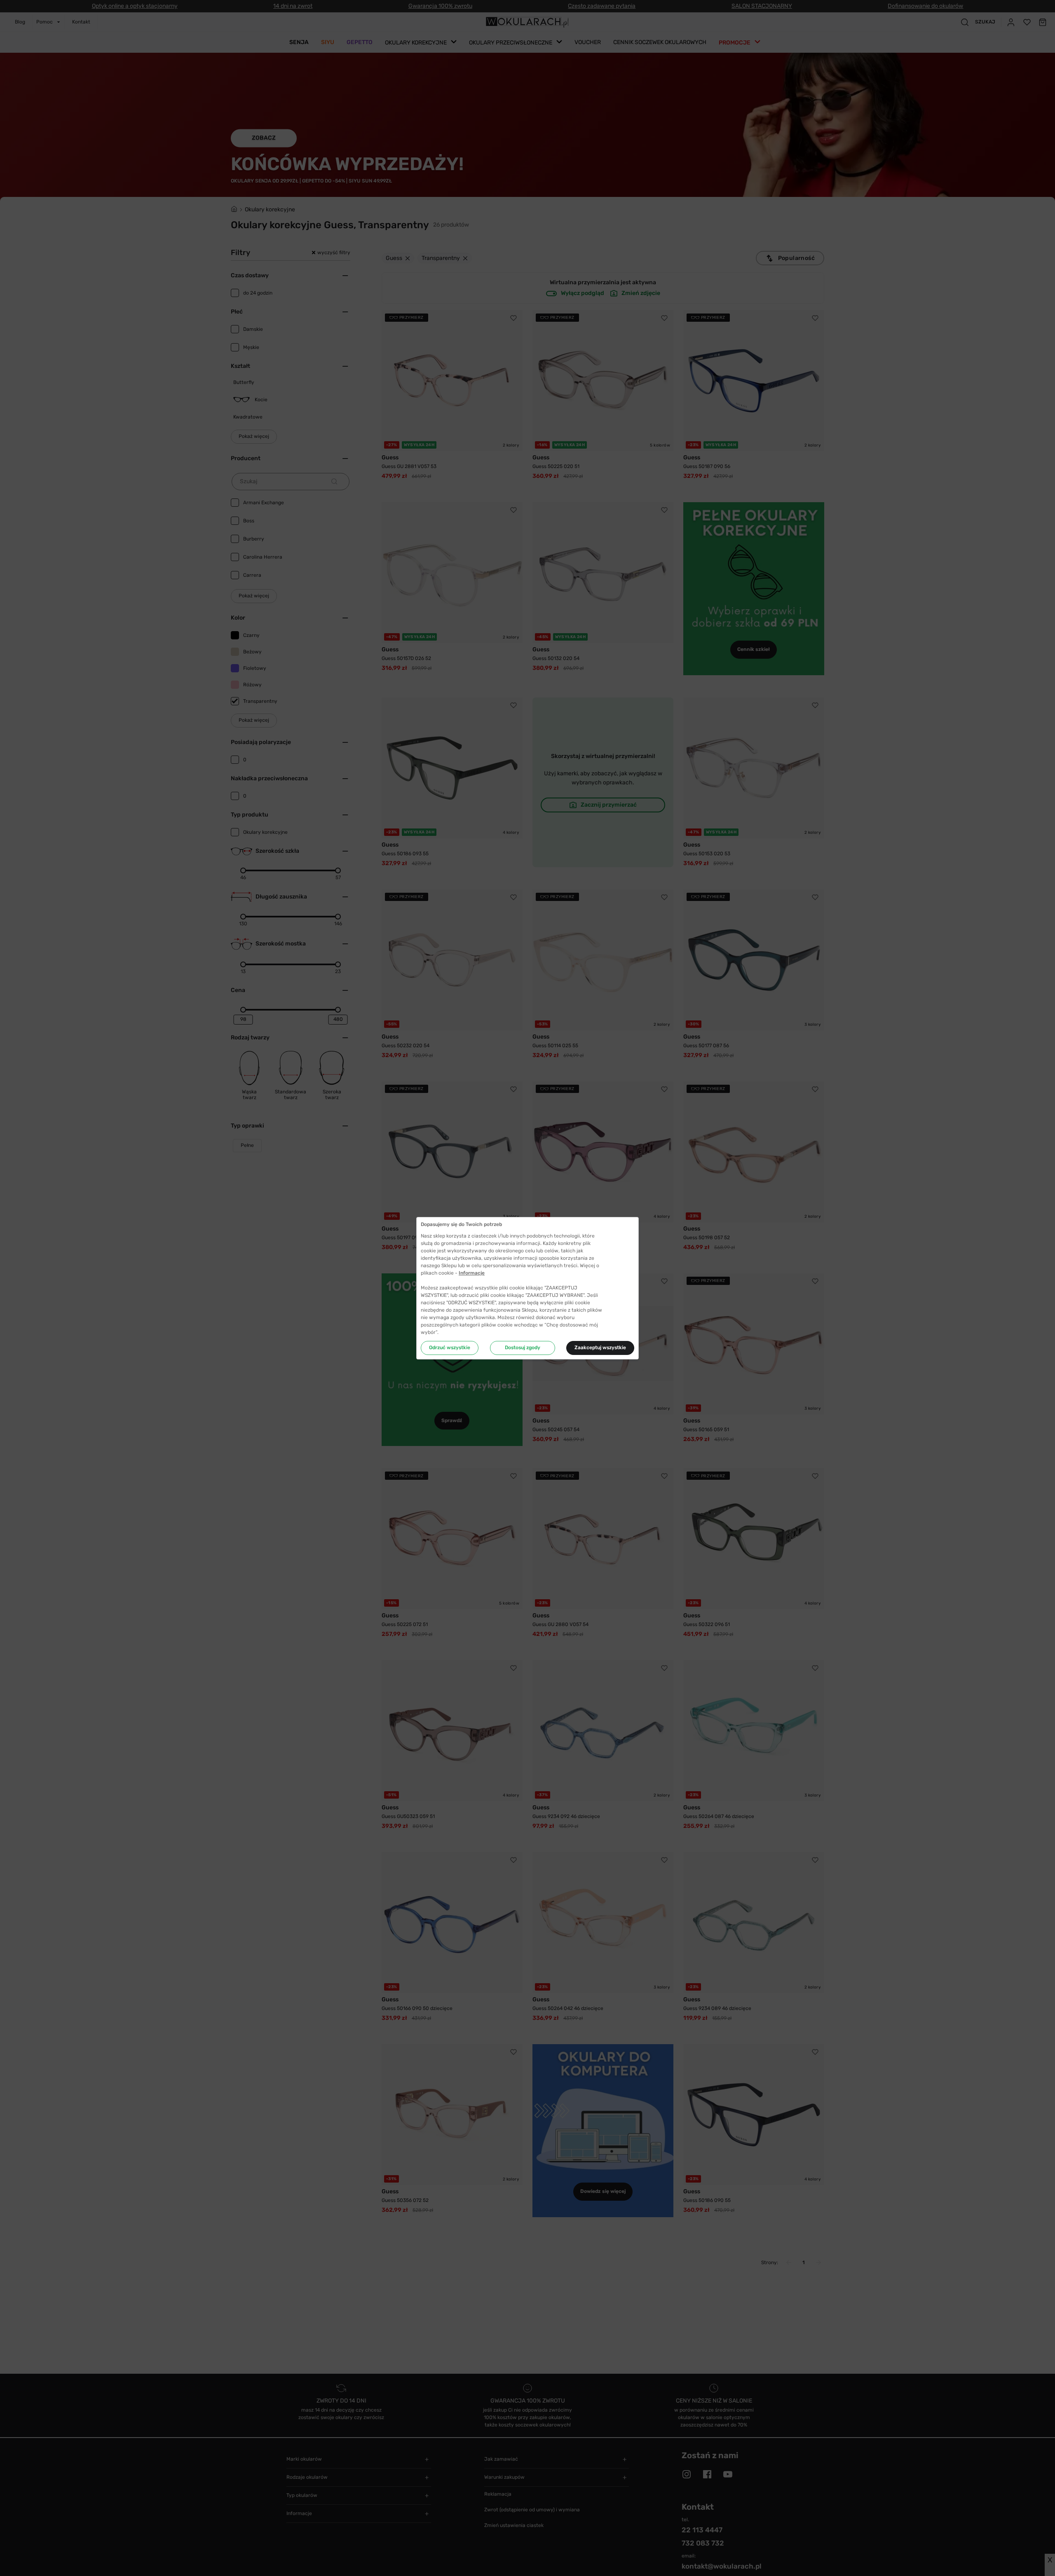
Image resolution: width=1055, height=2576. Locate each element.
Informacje (472, 1273)
